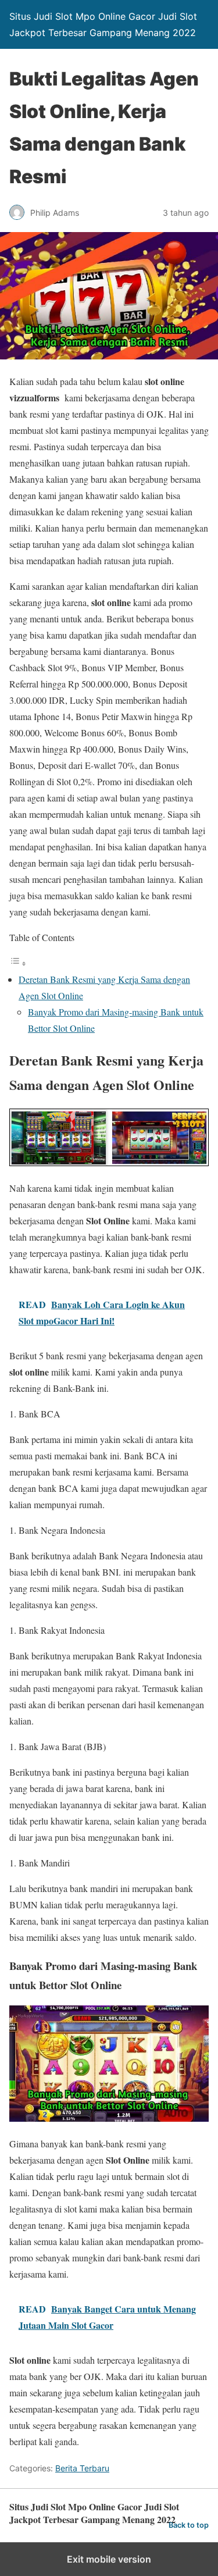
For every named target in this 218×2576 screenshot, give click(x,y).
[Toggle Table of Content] (18, 963)
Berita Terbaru (82, 2468)
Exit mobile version (109, 2559)
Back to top (189, 2525)
